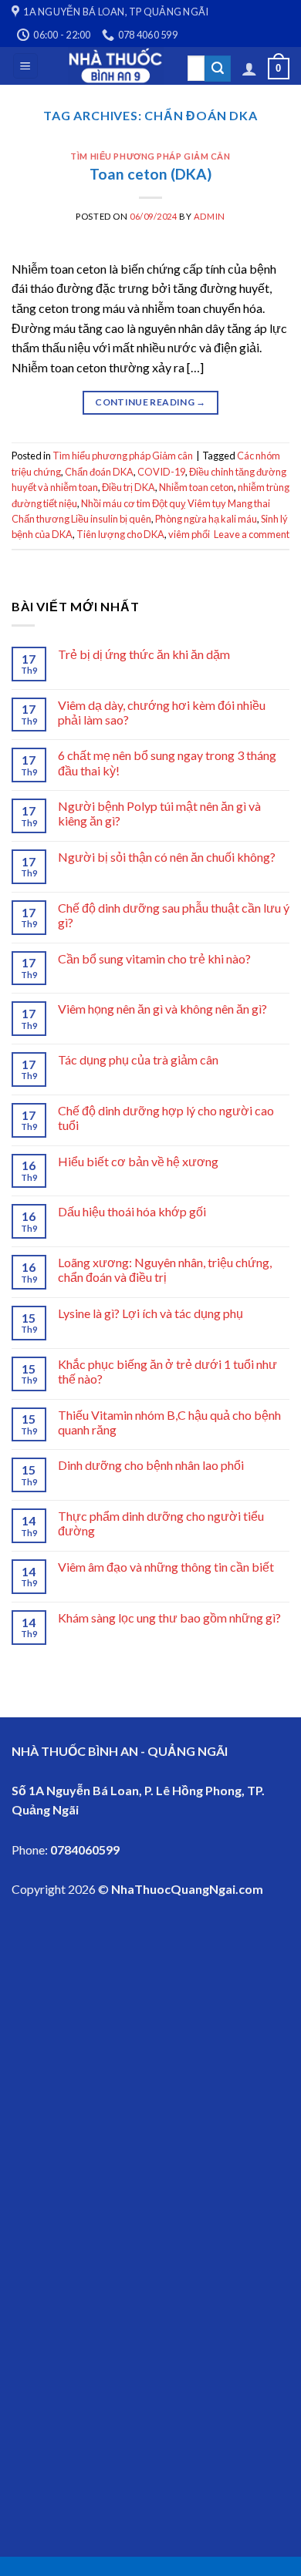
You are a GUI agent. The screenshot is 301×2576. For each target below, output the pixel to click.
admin (210, 216)
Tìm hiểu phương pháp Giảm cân (150, 156)
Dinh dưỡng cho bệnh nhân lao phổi (151, 1465)
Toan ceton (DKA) (150, 174)
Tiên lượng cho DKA (120, 534)
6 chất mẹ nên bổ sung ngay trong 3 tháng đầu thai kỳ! (167, 762)
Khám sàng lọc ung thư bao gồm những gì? (169, 1618)
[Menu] (26, 66)
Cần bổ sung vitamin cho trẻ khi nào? (154, 958)
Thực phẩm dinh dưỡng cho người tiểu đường (161, 1523)
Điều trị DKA (129, 487)
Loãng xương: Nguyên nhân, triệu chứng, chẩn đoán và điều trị (165, 1270)
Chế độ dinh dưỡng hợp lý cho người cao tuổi (166, 1118)
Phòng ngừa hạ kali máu (206, 519)
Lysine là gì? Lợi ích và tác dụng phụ (150, 1313)
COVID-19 (161, 472)
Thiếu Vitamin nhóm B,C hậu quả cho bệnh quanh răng (169, 1422)
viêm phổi (189, 534)
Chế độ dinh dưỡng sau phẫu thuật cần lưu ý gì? (174, 915)
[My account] (249, 69)
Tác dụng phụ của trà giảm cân (138, 1059)
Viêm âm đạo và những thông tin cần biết (166, 1567)
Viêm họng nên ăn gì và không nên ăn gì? (162, 1009)
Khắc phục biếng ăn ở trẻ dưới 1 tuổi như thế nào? (167, 1371)
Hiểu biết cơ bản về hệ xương (138, 1161)
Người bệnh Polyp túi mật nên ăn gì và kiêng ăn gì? (159, 813)
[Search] (218, 69)
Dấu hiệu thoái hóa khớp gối (132, 1211)
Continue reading (150, 402)
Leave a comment (252, 534)
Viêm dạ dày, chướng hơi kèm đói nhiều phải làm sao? (162, 712)
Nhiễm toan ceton (196, 487)
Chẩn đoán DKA (99, 472)
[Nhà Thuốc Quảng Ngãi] (116, 66)
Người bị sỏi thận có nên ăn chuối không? (167, 857)
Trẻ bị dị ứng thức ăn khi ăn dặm (144, 654)
